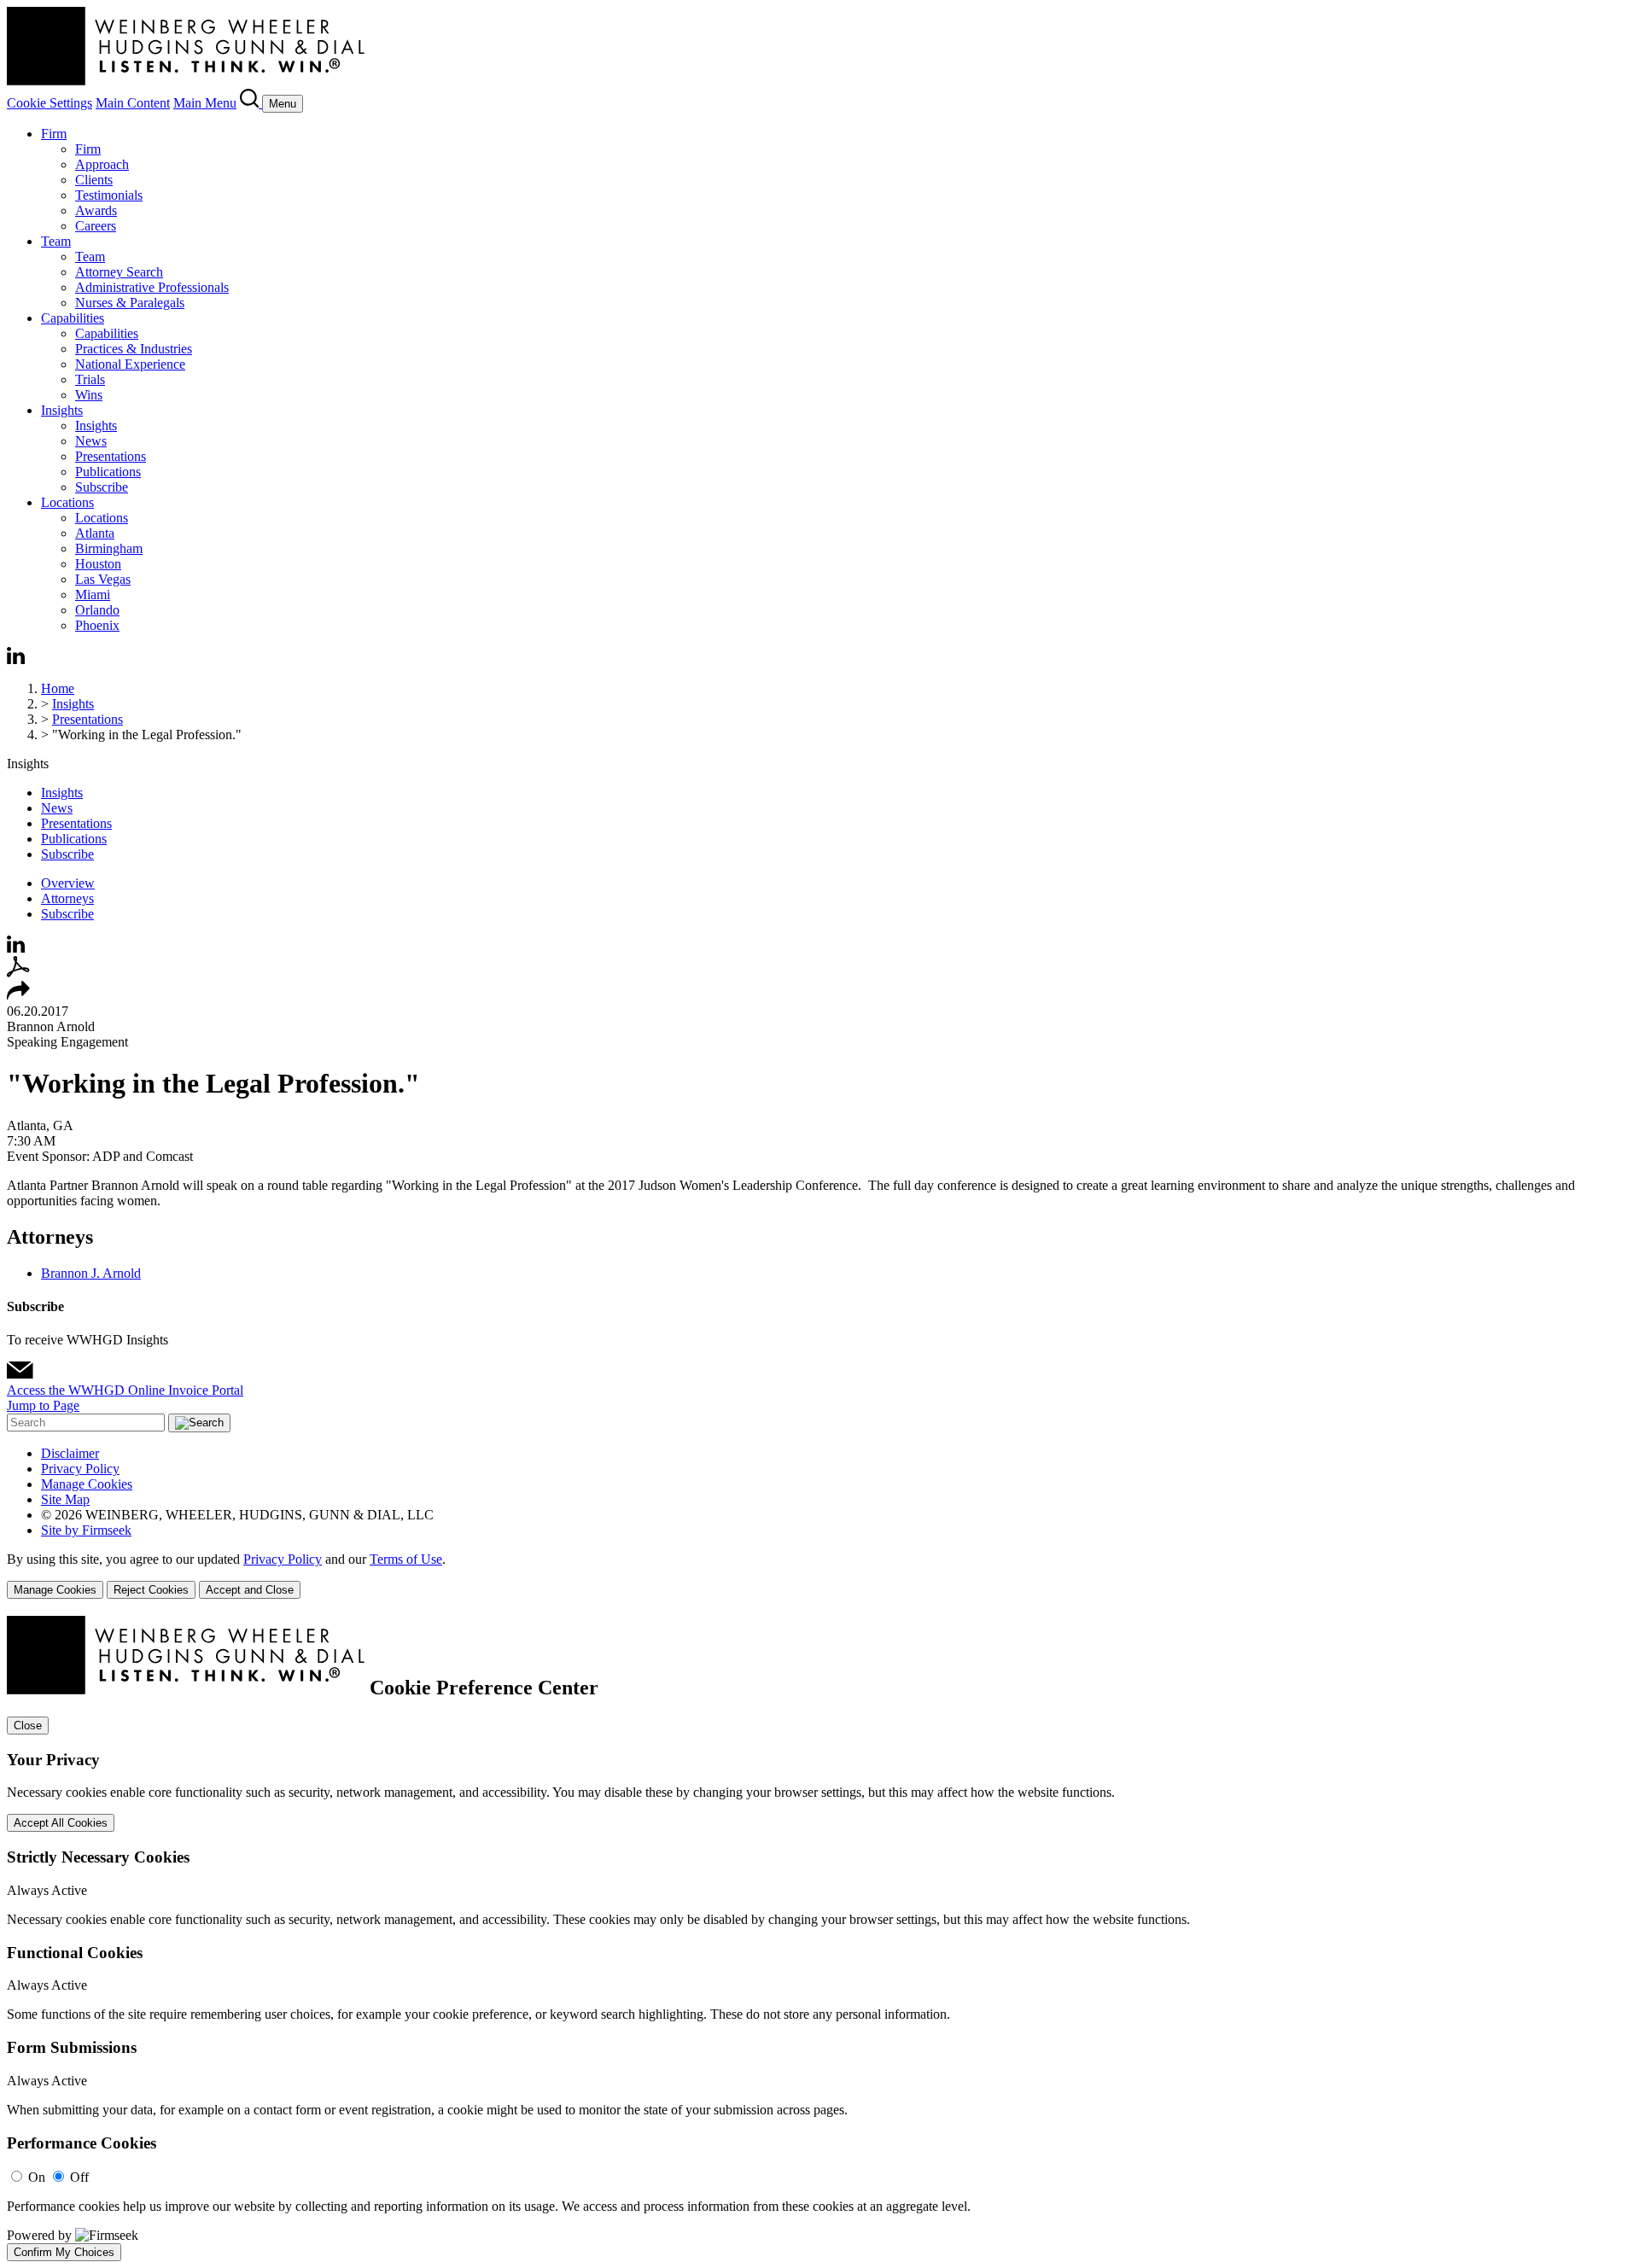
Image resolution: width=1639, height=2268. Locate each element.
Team (56, 241)
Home (58, 688)
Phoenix (97, 625)
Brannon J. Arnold (91, 1273)
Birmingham (109, 548)
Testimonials (109, 195)
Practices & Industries (134, 349)
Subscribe (102, 487)
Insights (62, 410)
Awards (96, 210)
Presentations (111, 456)
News (91, 441)
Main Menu (205, 103)
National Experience (130, 364)
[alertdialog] (819, 1939)
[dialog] (819, 1575)
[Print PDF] (18, 973)
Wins (89, 395)
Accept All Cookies (61, 1823)
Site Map (65, 1499)
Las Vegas (103, 579)
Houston (98, 564)
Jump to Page (43, 1405)
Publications (108, 472)
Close (28, 1726)
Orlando (97, 610)
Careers (96, 226)
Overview (68, 883)
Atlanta (95, 533)
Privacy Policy (80, 1469)
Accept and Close (250, 1590)
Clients (94, 180)
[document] (819, 1939)
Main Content (133, 103)
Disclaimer (70, 1453)
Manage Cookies (87, 1484)
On (37, 2177)
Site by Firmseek (86, 1530)
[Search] (251, 103)
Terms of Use (406, 1559)
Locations (67, 502)
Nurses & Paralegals (130, 303)
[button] (18, 996)
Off (79, 2177)
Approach (102, 164)
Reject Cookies (151, 1590)
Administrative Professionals (152, 287)
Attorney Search (119, 272)
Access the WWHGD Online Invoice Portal (125, 1390)
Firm (54, 134)
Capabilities (73, 318)
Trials (90, 379)
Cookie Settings (50, 103)
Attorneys (67, 898)
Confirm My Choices (64, 2252)
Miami (93, 595)
